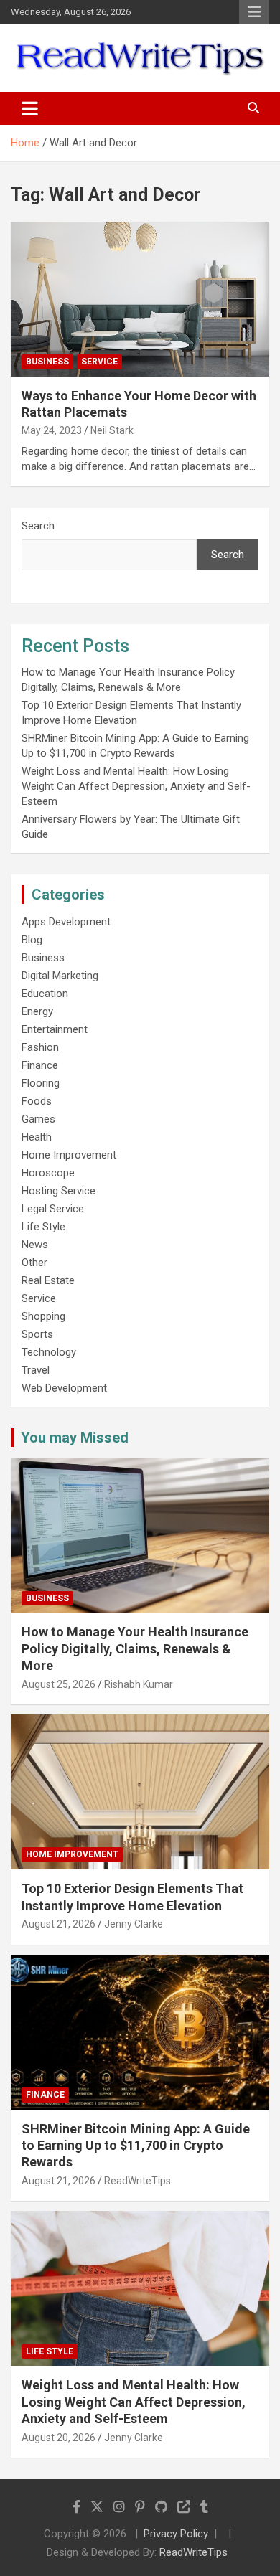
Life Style (43, 1227)
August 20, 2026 (59, 2438)
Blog (32, 940)
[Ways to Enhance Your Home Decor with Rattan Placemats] (140, 299)
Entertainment (55, 1029)
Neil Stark (112, 430)
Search (38, 526)
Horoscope (48, 1173)
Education (45, 994)
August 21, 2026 (59, 1924)
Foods (37, 1101)
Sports (37, 1334)
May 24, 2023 (52, 430)
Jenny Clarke (134, 1924)
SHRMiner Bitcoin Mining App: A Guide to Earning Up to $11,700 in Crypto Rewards (136, 2146)
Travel (36, 1370)
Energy (37, 1011)
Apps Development (66, 922)
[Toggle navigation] (30, 108)
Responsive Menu (254, 12)
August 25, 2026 (59, 1684)
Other (34, 1263)
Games (38, 1119)
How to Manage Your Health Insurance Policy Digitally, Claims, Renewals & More (135, 1648)
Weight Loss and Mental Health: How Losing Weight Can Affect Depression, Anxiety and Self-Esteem (136, 786)
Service (99, 362)
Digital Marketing (60, 976)
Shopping (43, 1316)
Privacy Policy (176, 2534)
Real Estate (48, 1280)
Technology (49, 1352)
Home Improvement (69, 1155)
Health (37, 1137)
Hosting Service (59, 1191)
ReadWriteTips (137, 2181)
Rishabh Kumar (139, 1684)
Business (47, 362)
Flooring (41, 1083)
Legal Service (53, 1209)
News (35, 1245)
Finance (40, 1065)
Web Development (64, 1388)
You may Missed (75, 1438)
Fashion (40, 1047)
